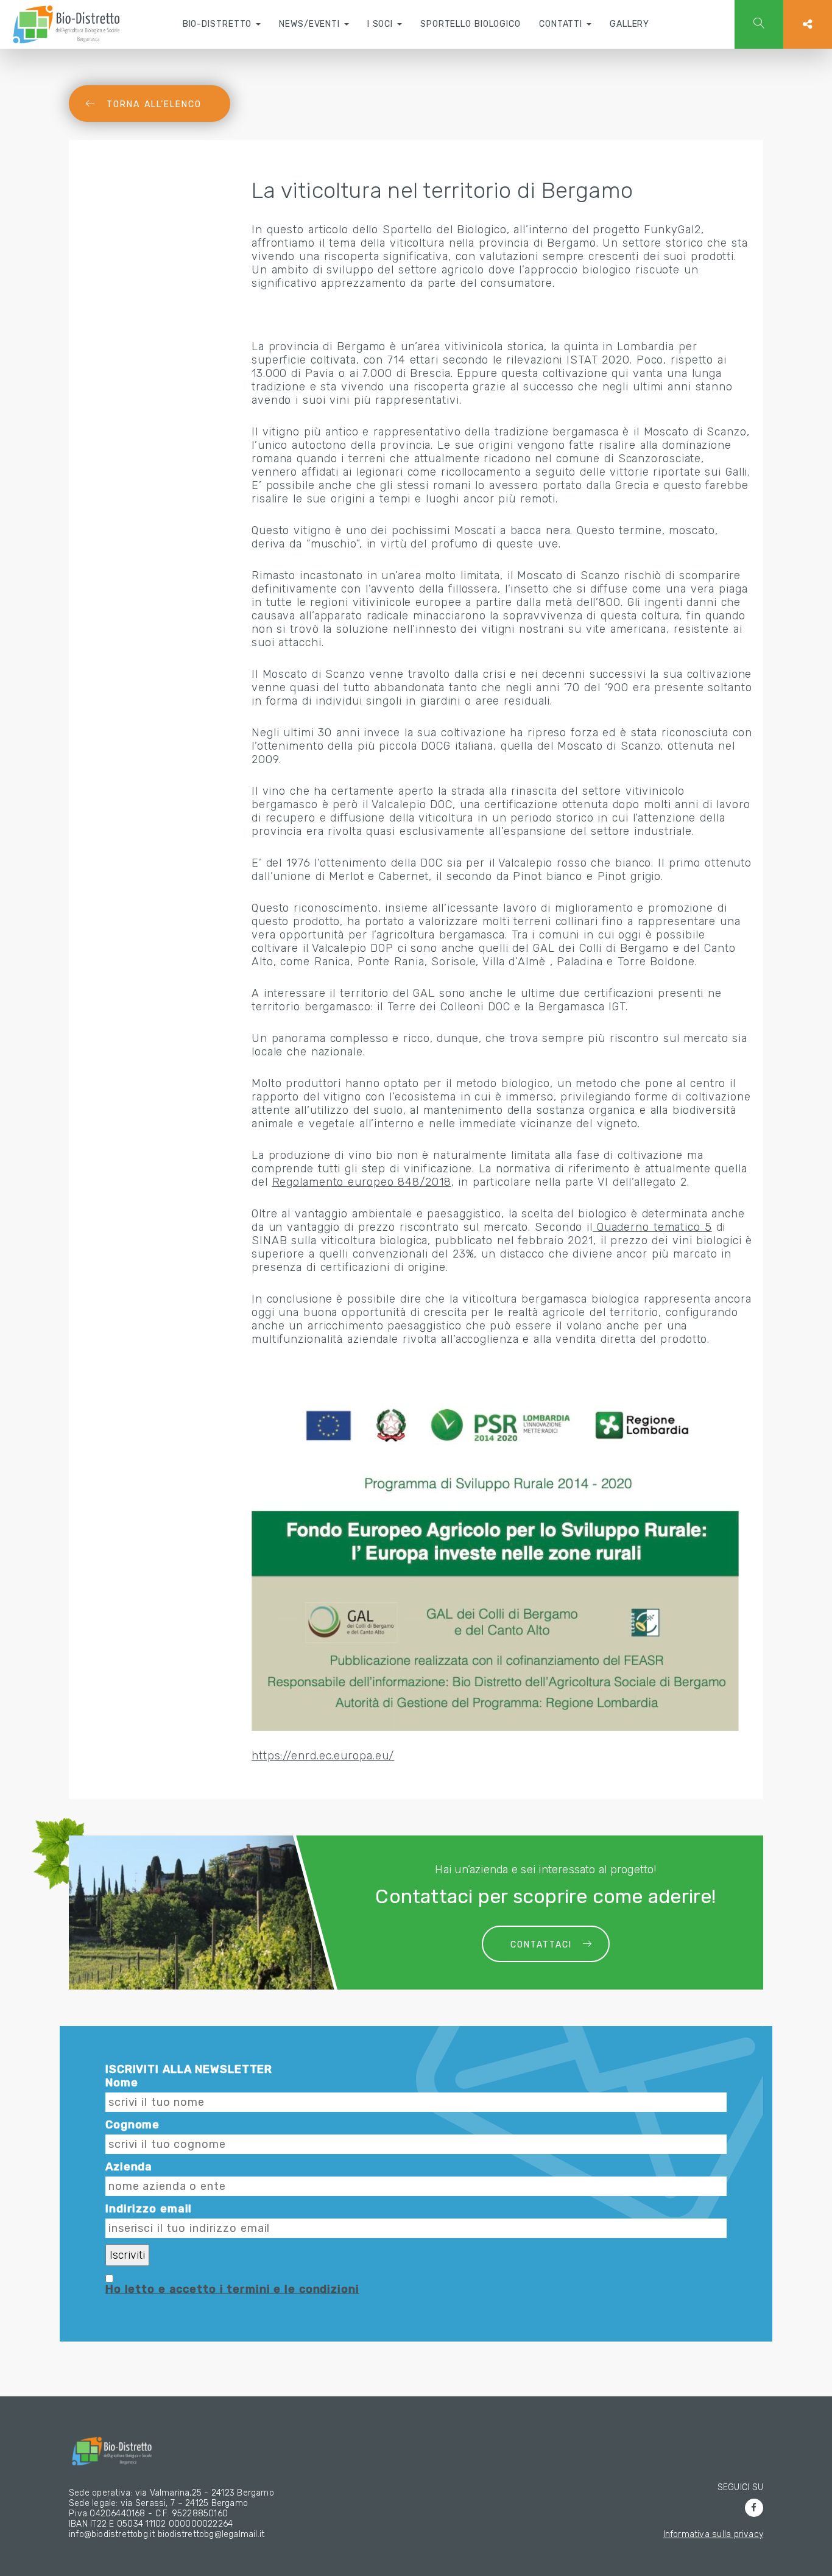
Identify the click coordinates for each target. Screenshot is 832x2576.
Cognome (132, 2125)
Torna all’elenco (154, 104)
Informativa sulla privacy (713, 2534)
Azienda (129, 2167)
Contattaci (541, 1945)
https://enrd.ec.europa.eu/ (323, 1756)
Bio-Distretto (219, 24)
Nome (122, 2083)
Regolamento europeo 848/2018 (362, 1182)
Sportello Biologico (471, 24)
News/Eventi (311, 24)
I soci (382, 24)
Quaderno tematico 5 (652, 1227)
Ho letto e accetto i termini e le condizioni (232, 2289)
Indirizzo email (149, 2209)
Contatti (562, 24)
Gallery (629, 24)
